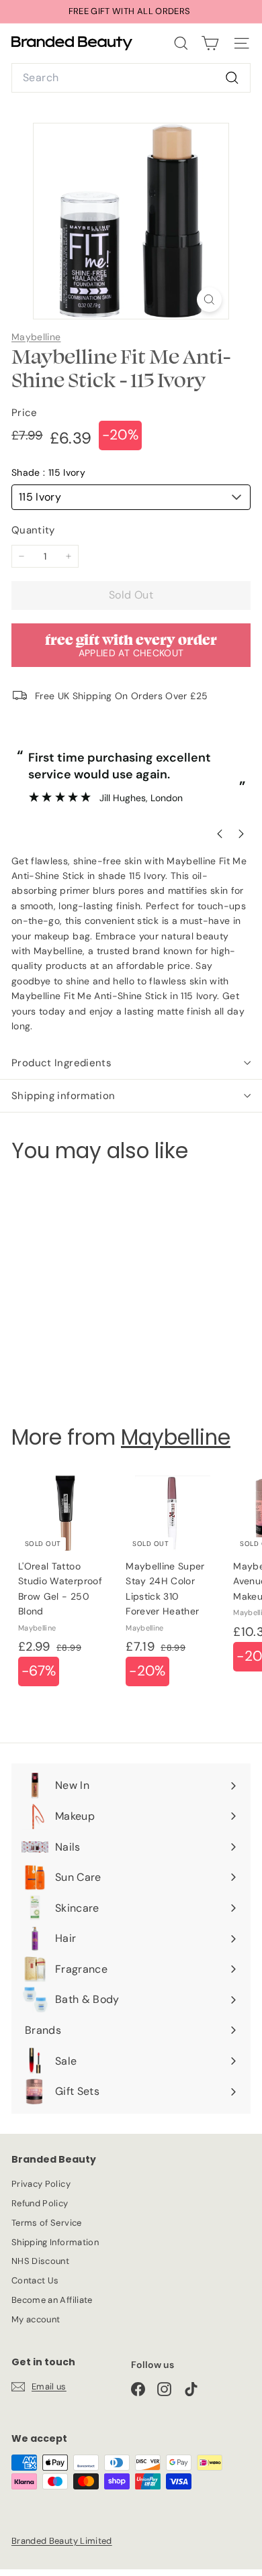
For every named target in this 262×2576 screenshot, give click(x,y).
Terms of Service (47, 2223)
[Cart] (210, 43)
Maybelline (36, 337)
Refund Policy (40, 2203)
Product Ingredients (61, 1063)
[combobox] (131, 78)
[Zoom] (209, 300)
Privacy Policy (41, 2184)
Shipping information (63, 1096)
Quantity (33, 530)
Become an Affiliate (52, 2300)
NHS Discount (40, 2261)
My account (36, 2319)
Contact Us (35, 2280)
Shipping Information (55, 2242)
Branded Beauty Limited (62, 2541)
